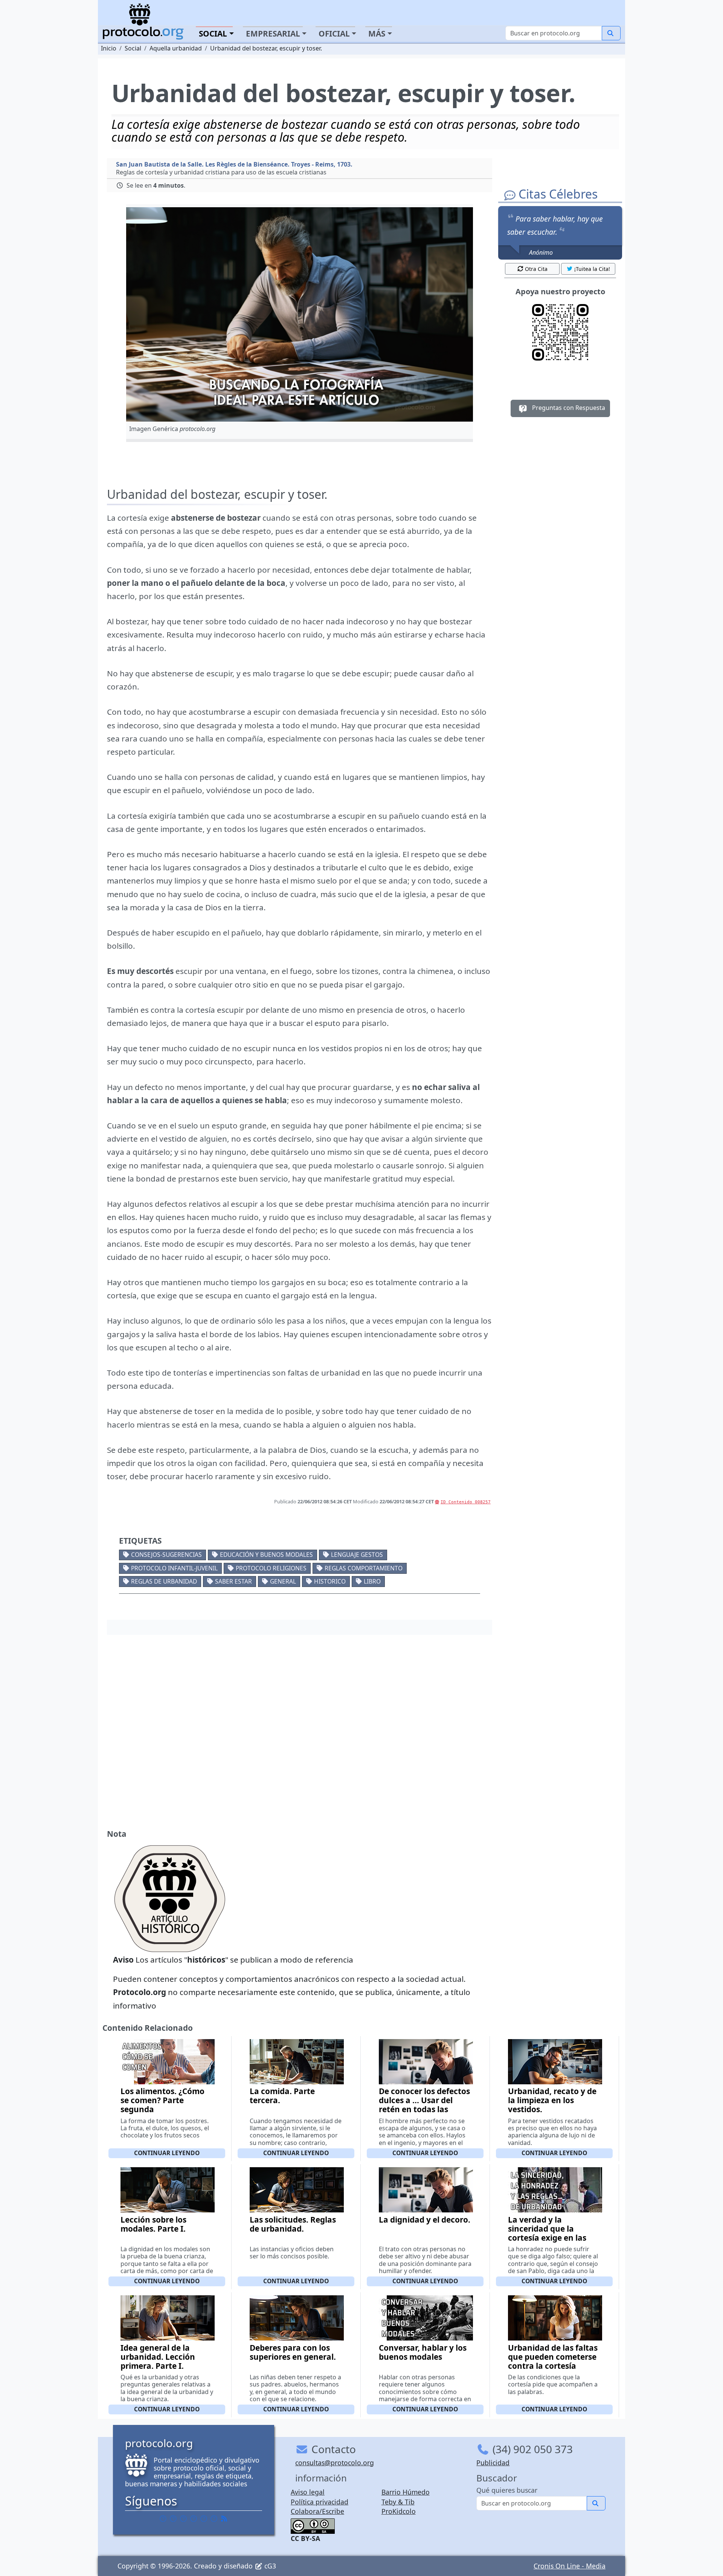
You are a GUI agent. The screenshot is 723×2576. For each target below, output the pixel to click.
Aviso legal (308, 2492)
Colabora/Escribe (317, 2511)
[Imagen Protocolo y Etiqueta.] (300, 314)
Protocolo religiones (271, 1568)
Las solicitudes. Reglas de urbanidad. (293, 2224)
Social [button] (213, 34)
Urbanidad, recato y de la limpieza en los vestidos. (552, 2100)
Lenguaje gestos (357, 1555)
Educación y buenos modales (266, 1555)
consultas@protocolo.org (335, 2463)
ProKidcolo (399, 2511)
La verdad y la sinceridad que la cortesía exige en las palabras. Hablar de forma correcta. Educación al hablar (547, 2242)
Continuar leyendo (167, 2153)
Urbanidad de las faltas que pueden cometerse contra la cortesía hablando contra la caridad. (553, 2366)
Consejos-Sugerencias (166, 1555)
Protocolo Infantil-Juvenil (174, 1568)
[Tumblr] (194, 2518)
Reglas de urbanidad (164, 1581)
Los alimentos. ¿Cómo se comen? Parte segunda (162, 2100)
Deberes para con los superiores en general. (293, 2352)
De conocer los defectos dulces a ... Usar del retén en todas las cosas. (424, 2105)
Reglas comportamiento (364, 1568)
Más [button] (377, 34)
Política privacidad (320, 2502)
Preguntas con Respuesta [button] (568, 408)
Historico (330, 1581)
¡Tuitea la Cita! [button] (592, 269)
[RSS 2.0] (224, 2518)
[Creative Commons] (313, 2525)
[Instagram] (204, 2518)
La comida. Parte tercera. (282, 2096)
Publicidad (493, 2463)
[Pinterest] (183, 2518)
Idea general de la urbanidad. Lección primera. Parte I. (158, 2357)
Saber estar (233, 1581)
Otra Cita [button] (536, 269)
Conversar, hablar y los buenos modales (423, 2352)
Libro (372, 1581)
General (283, 1581)
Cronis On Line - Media (570, 2566)
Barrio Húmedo (406, 2492)
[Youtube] (214, 2518)
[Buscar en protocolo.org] (611, 33)
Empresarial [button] (273, 34)
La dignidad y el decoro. (425, 2220)
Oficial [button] (334, 34)
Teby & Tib (398, 2502)
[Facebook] (163, 2518)
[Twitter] (173, 2518)
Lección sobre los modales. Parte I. (153, 2224)
